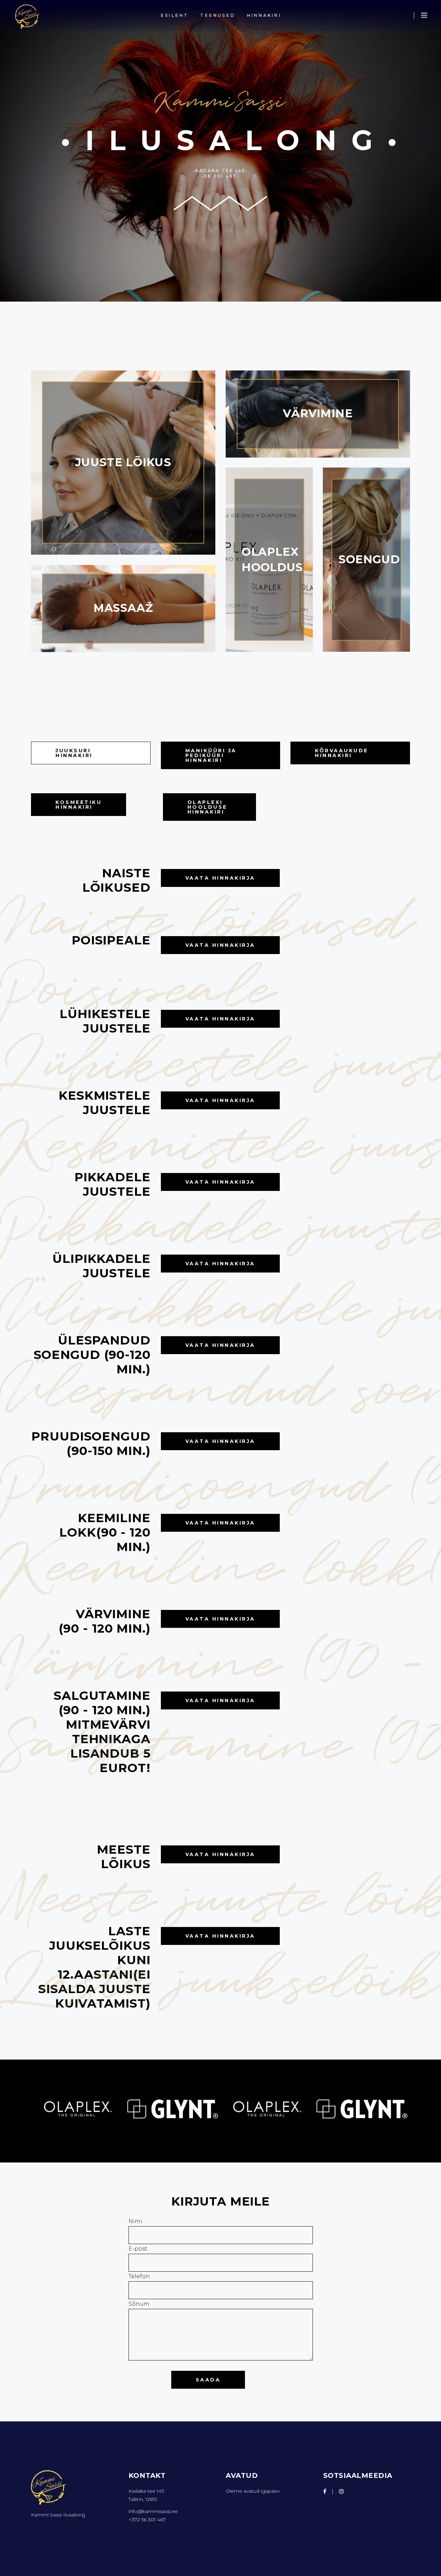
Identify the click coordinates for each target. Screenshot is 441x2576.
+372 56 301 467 (147, 2520)
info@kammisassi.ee (153, 2511)
